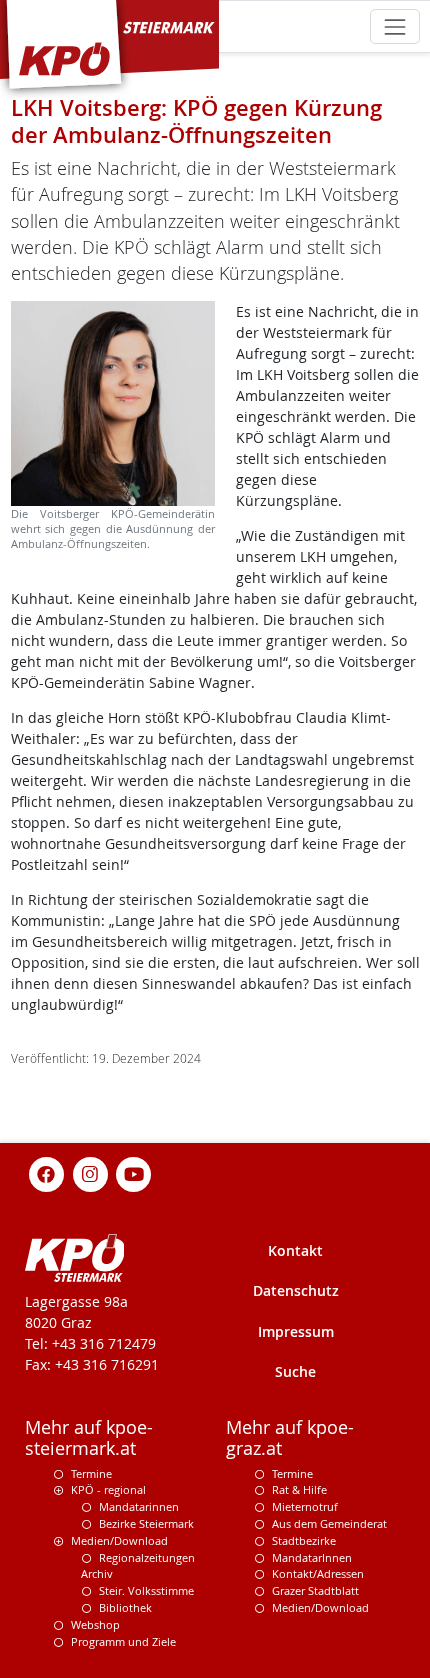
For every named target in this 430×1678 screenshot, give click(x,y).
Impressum (296, 1331)
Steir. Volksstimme (146, 1590)
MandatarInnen (312, 1557)
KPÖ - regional (108, 1489)
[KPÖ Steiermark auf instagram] (90, 1172)
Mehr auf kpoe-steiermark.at (89, 1438)
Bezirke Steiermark (146, 1523)
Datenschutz (296, 1290)
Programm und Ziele (123, 1641)
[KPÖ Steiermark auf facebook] (47, 1172)
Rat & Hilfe (299, 1489)
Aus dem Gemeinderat (329, 1523)
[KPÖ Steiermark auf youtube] (134, 1172)
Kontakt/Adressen (318, 1573)
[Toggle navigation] (394, 26)
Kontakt (295, 1250)
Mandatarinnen (139, 1506)
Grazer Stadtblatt (315, 1590)
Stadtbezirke (304, 1540)
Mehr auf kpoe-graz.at (290, 1438)
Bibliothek (125, 1607)
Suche (295, 1371)
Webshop (95, 1624)
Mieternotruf (305, 1506)
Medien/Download (119, 1540)
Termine (91, 1473)
